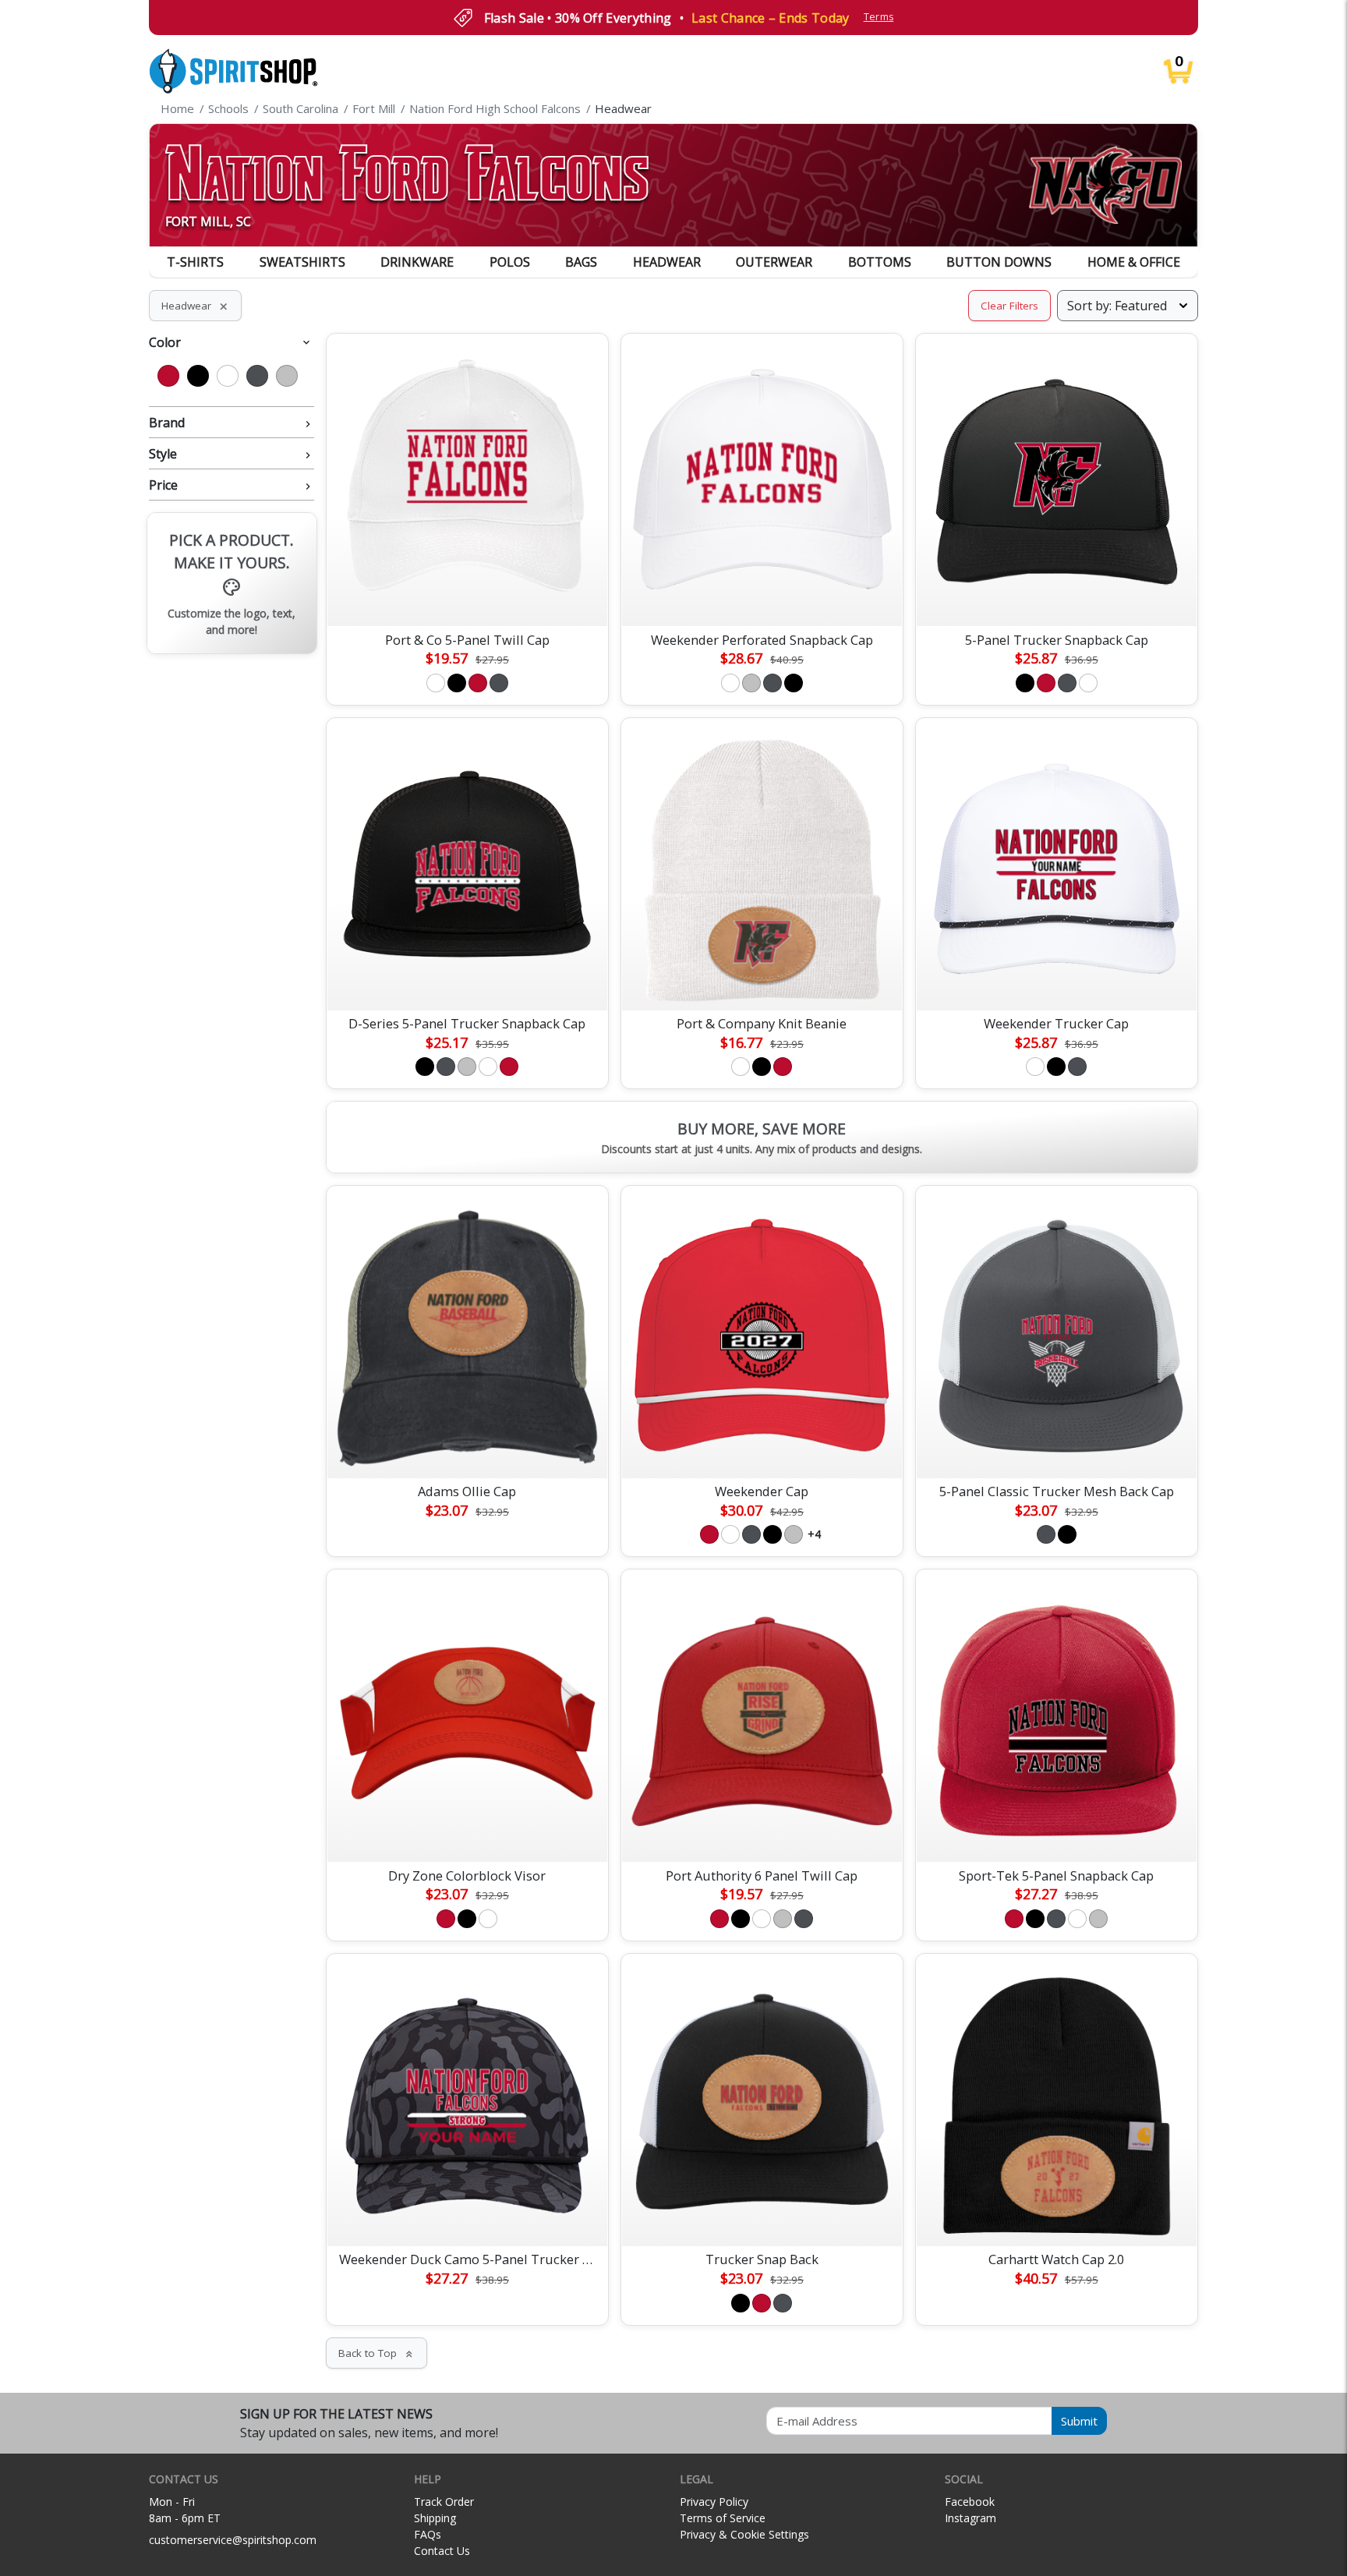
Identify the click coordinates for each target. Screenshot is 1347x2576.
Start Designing (467, 596)
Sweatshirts (302, 262)
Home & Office (1134, 262)
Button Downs (999, 262)
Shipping (435, 2518)
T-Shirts (195, 262)
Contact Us (442, 2551)
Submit (1079, 2421)
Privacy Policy (714, 2502)
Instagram (970, 2518)
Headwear (667, 262)
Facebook (970, 2502)
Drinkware (417, 262)
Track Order (444, 2502)
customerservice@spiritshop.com (233, 2540)
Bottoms (880, 262)
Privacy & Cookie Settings (744, 2534)
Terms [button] (879, 17)
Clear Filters (1009, 306)
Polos (510, 262)
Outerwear (774, 262)
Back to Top (377, 2353)
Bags (581, 262)
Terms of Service (723, 2518)
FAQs (428, 2534)
